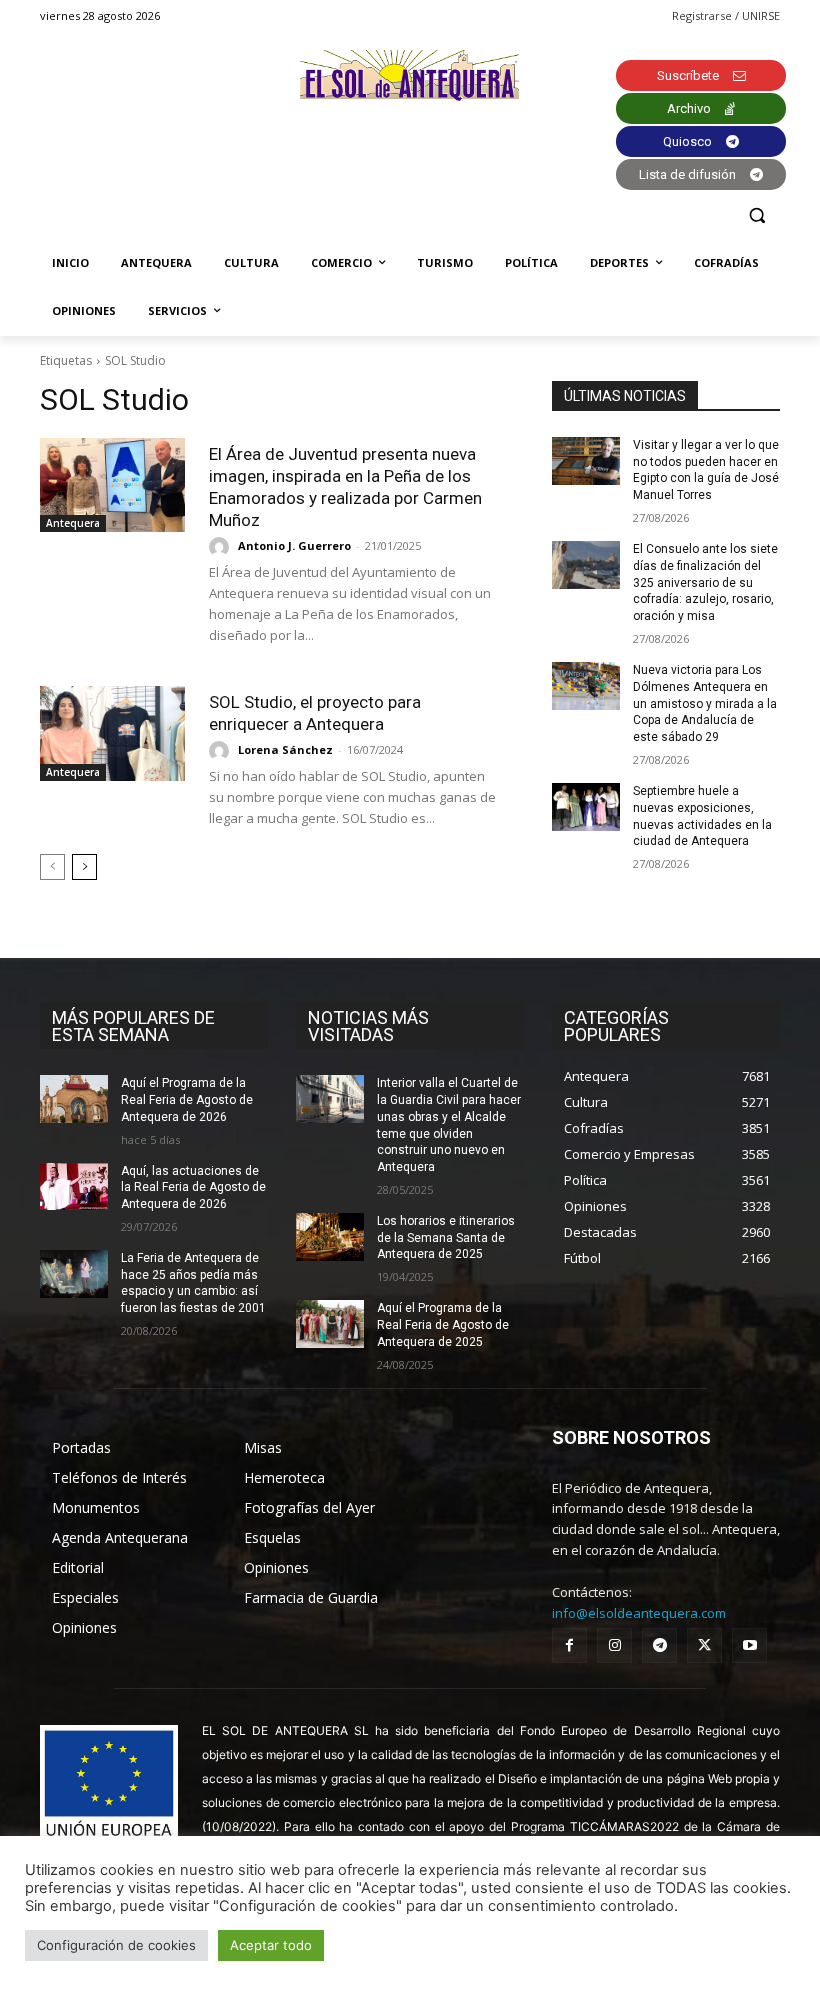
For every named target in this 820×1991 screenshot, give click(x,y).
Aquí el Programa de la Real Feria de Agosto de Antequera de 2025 (443, 1325)
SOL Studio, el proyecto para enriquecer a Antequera (315, 713)
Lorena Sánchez (285, 749)
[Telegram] (659, 1645)
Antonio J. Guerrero (294, 545)
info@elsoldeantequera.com (639, 1613)
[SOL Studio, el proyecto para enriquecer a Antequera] (112, 733)
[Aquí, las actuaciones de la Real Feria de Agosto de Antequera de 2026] (74, 1187)
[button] (756, 215)
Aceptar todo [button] (271, 1945)
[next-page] (84, 867)
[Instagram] (614, 1645)
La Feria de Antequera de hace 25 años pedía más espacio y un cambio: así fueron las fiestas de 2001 (193, 1283)
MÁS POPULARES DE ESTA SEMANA (133, 1026)
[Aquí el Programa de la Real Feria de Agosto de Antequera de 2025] (330, 1324)
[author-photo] (222, 547)
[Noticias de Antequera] (410, 75)
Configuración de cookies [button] (116, 1945)
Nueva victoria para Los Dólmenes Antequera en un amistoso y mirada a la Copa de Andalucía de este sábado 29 (705, 703)
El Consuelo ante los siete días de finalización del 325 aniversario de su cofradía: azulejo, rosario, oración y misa (705, 582)
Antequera (73, 523)
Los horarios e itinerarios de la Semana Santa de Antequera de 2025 (446, 1238)
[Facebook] (569, 1645)
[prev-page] (52, 867)
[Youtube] (749, 1645)
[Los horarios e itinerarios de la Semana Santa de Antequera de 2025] (330, 1237)
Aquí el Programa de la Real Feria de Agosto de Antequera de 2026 (187, 1100)
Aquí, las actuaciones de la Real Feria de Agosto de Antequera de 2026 (193, 1188)
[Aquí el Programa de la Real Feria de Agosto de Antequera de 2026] (74, 1099)
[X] (704, 1645)
